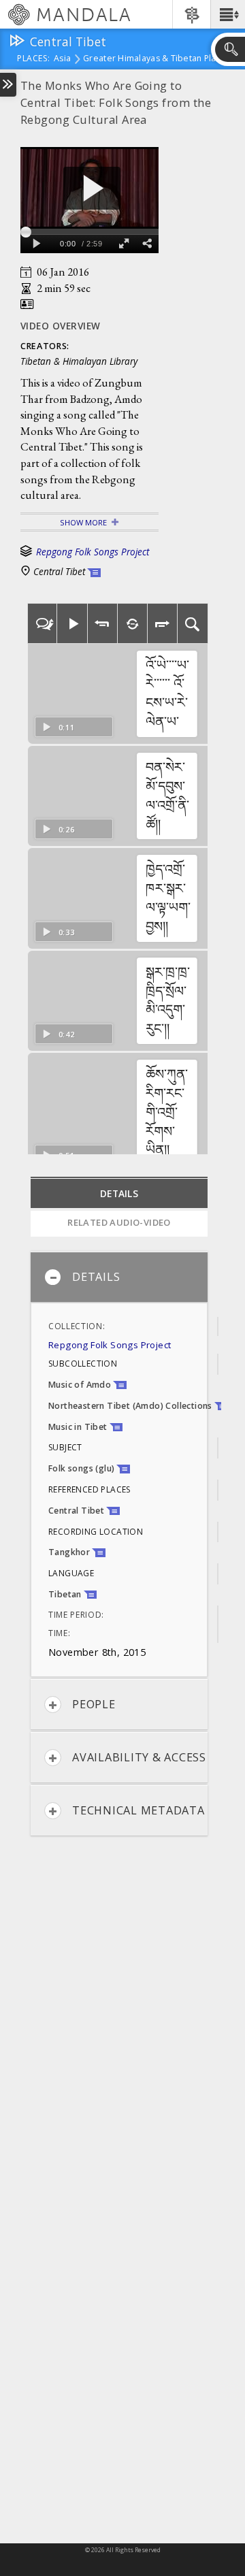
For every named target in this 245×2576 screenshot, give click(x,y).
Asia (62, 59)
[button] (228, 14)
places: (34, 59)
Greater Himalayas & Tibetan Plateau (159, 59)
